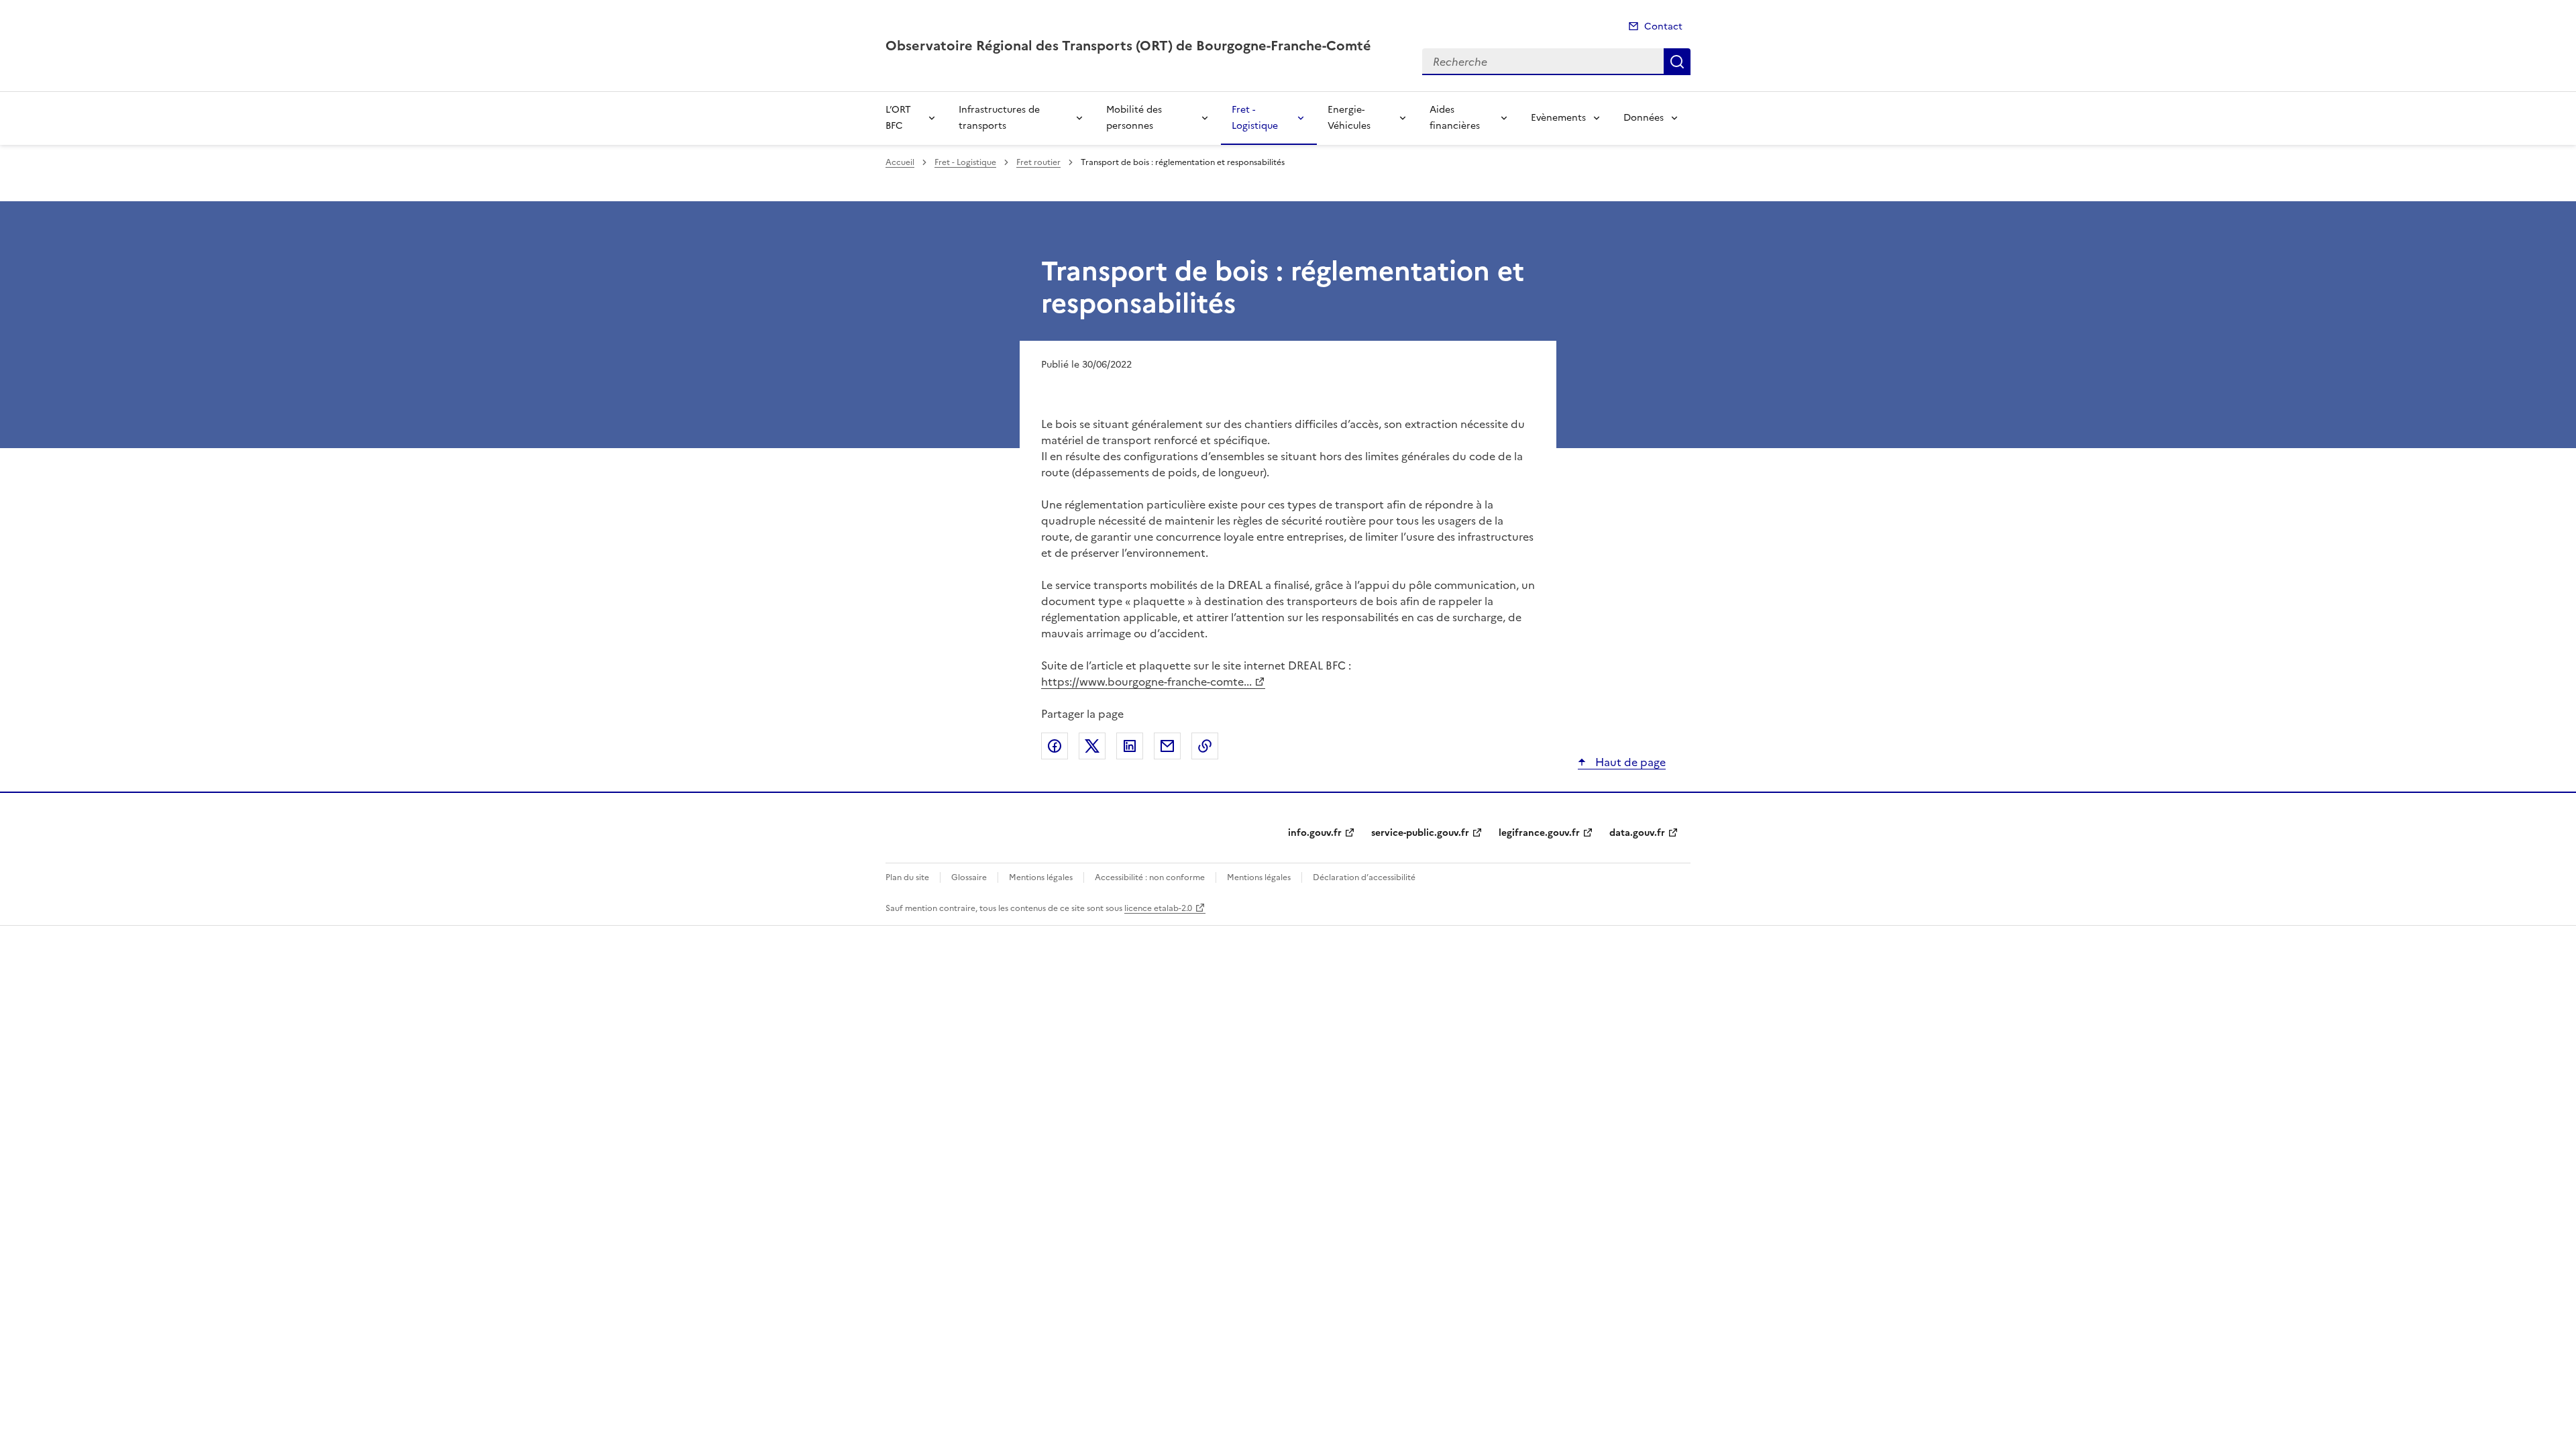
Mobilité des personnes (1134, 118)
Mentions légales (1041, 877)
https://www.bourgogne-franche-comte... (1146, 682)
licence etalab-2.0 (1158, 908)
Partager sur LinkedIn (1130, 746)
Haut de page (1629, 762)
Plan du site (907, 877)
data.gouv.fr (1637, 833)
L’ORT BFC (898, 118)
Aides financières (1455, 118)
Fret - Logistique (1255, 118)
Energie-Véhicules (1349, 118)
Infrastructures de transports (999, 118)
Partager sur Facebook (1055, 746)
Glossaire (969, 877)
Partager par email (1167, 746)
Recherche (1677, 62)
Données (1644, 118)
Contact (1663, 26)
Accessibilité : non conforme (1150, 877)
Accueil (900, 162)
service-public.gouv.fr (1420, 833)
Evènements (1558, 118)
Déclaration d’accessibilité (1364, 877)
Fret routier (1038, 162)
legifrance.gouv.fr (1539, 833)
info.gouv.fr (1315, 833)
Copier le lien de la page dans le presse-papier (1205, 746)
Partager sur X (1092, 746)
